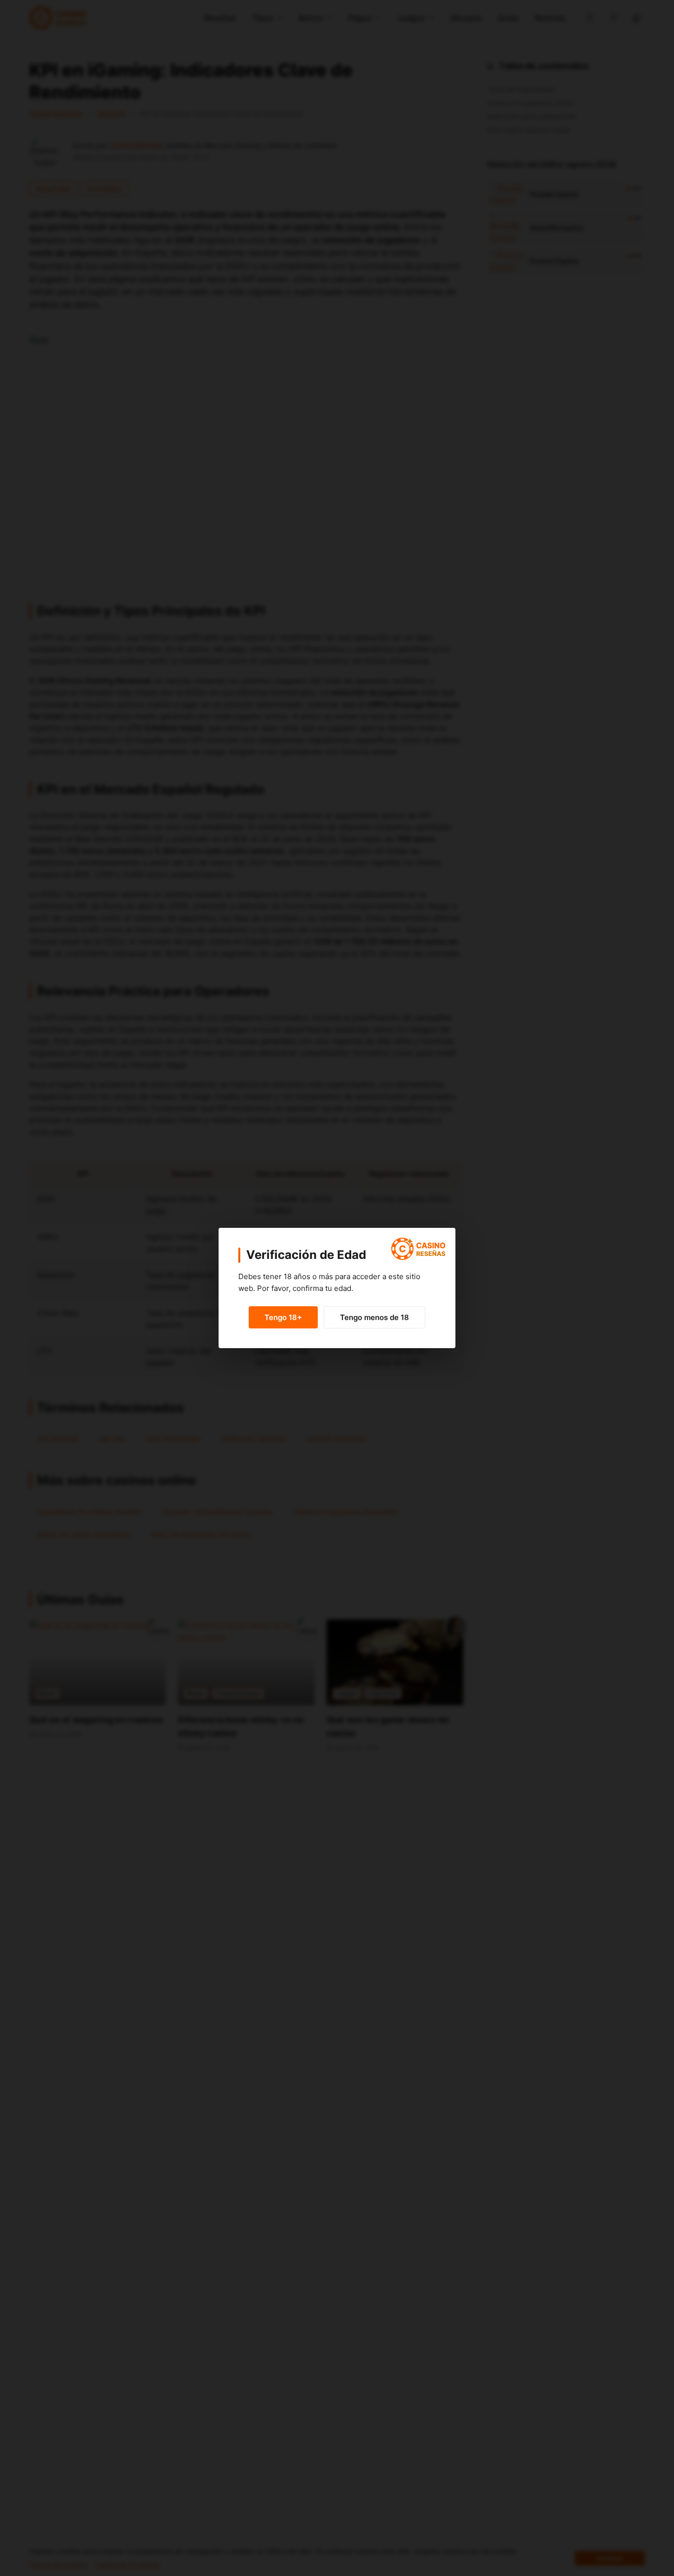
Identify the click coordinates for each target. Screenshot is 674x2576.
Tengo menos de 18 (374, 1317)
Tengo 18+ (283, 1317)
